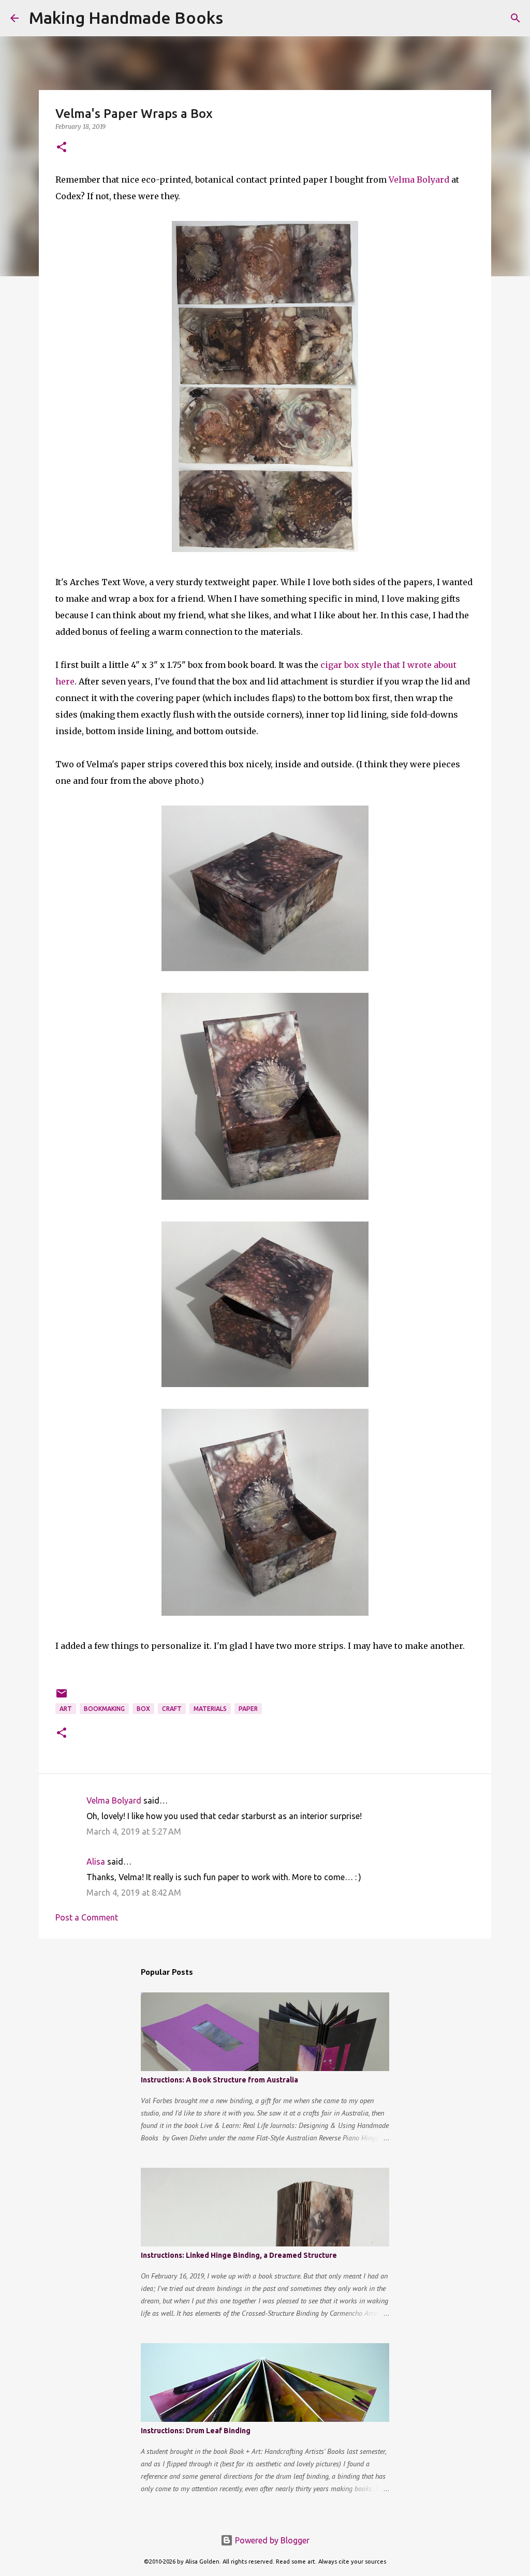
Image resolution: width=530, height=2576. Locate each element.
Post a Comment (87, 1917)
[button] (62, 148)
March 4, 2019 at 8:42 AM (134, 1893)
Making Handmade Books (126, 18)
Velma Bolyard (419, 180)
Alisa (96, 1862)
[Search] (238, 18)
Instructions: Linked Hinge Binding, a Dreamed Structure (239, 2255)
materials (210, 1709)
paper (248, 1709)
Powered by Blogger (271, 2540)
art (66, 1709)
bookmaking (104, 1709)
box (143, 1709)
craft (172, 1709)
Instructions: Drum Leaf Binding (196, 2431)
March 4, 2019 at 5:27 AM (134, 1832)
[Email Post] (62, 1697)
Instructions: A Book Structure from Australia (219, 2080)
